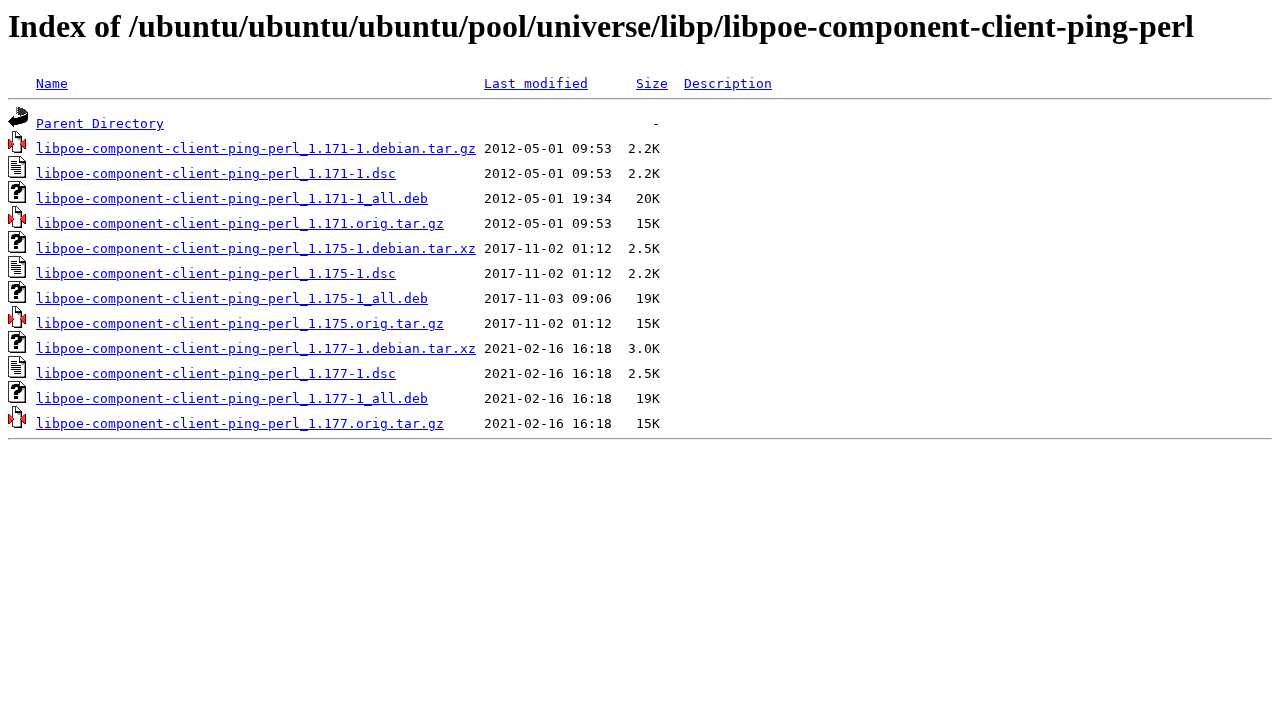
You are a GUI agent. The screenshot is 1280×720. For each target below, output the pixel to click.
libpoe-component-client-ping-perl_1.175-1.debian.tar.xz (256, 248)
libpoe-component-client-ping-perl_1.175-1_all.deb (232, 298)
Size (652, 83)
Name (52, 83)
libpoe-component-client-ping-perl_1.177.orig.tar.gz (240, 423)
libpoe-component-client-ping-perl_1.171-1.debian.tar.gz (256, 148)
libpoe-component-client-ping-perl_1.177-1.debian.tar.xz (256, 348)
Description (728, 83)
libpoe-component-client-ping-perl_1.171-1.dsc (216, 173)
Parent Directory (100, 123)
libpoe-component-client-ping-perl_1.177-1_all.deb (232, 398)
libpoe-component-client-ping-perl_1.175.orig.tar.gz (240, 323)
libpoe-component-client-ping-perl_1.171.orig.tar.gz (240, 223)
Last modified (536, 83)
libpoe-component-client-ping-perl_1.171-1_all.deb (232, 198)
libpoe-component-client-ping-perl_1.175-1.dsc (216, 273)
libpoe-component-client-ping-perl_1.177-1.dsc (216, 373)
